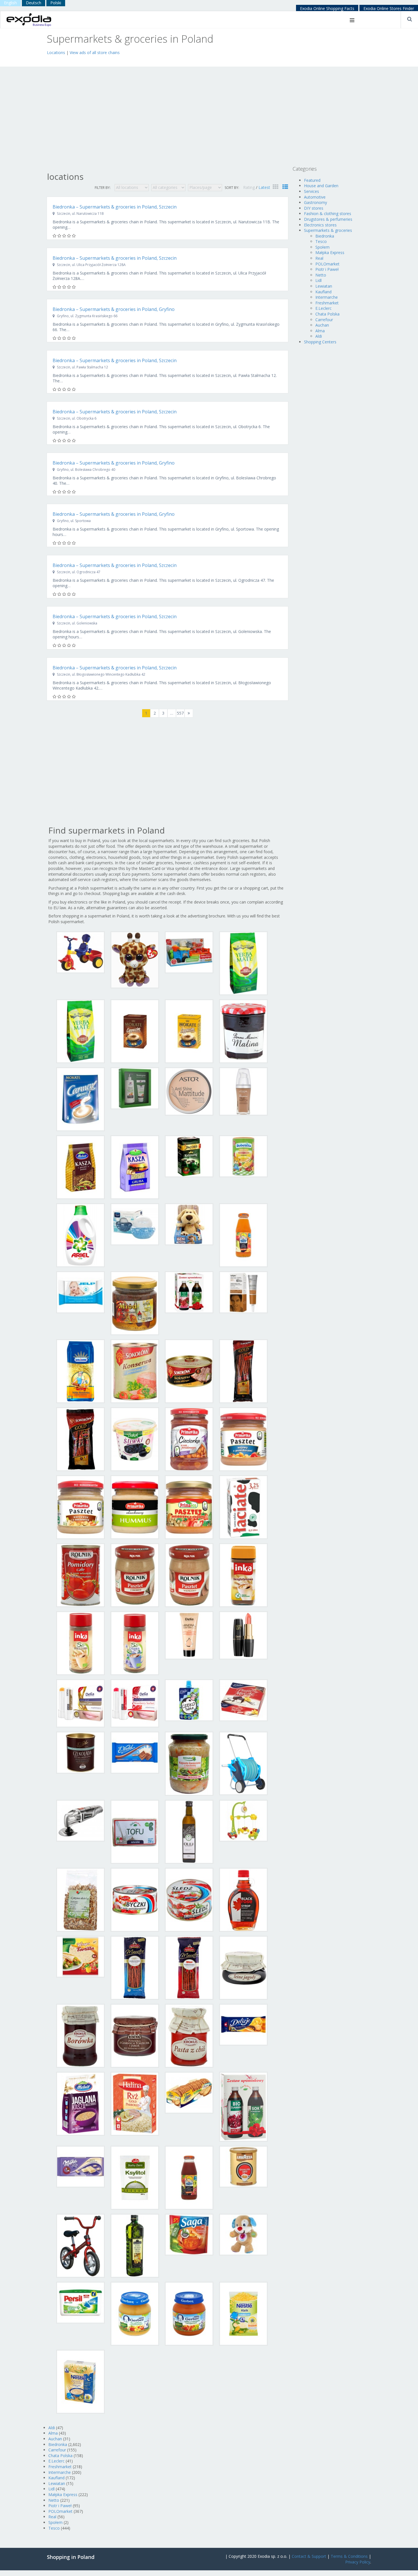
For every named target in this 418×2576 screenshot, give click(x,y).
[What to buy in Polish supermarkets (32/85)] (243, 1439)
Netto (54, 2500)
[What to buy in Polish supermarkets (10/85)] (135, 1088)
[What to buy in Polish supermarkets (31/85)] (189, 1439)
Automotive (315, 197)
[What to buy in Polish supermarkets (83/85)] (189, 2313)
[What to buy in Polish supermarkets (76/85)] (243, 2166)
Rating (250, 187)
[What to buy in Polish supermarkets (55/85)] (189, 1831)
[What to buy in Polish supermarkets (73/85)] (80, 2166)
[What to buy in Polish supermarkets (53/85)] (80, 1820)
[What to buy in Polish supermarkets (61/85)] (80, 1956)
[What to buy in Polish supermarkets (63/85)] (189, 1967)
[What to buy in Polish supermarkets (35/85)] (189, 1507)
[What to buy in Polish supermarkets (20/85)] (243, 1235)
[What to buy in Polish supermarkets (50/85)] (135, 1752)
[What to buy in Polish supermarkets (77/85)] (80, 2245)
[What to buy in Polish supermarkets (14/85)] (135, 1167)
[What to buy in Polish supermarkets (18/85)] (135, 1224)
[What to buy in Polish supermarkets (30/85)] (135, 1439)
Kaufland (56, 2478)
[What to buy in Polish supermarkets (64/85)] (243, 1967)
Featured (312, 180)
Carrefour (57, 2450)
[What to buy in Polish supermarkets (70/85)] (135, 2103)
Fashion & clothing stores (328, 214)
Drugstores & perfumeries (328, 219)
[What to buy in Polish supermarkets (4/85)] (243, 963)
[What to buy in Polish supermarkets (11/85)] (189, 1091)
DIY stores (314, 208)
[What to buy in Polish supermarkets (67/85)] (189, 2035)
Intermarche (60, 2472)
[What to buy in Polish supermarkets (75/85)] (189, 2177)
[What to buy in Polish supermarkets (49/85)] (80, 1752)
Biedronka (58, 2444)
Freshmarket (60, 2467)
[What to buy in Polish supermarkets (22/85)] (135, 1303)
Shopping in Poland (71, 2557)
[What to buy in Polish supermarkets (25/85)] (80, 1371)
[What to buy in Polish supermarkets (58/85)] (135, 1899)
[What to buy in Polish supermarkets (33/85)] (80, 1507)
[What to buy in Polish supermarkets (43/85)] (189, 1635)
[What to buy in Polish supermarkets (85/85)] (80, 2381)
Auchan (55, 2439)
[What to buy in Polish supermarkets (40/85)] (243, 1575)
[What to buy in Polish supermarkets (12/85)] (243, 1091)
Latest (264, 187)
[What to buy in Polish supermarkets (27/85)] (189, 1371)
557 (180, 713)
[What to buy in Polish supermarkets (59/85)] (189, 1899)
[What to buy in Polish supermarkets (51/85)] (189, 1763)
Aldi (52, 2428)
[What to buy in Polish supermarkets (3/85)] (189, 952)
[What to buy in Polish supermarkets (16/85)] (243, 1156)
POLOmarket (60, 2511)
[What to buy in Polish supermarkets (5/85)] (80, 1031)
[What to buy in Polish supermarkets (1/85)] (80, 952)
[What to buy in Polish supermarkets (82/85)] (135, 2313)
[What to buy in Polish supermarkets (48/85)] (243, 1700)
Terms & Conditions (349, 2556)
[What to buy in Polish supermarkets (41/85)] (80, 1643)
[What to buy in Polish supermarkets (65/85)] (80, 2035)
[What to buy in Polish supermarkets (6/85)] (135, 1031)
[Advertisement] (113, 60)
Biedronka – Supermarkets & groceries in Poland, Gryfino (114, 309)
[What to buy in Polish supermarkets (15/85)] (189, 1156)
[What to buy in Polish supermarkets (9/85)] (80, 1099)
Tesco (54, 2528)
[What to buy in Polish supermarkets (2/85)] (135, 959)
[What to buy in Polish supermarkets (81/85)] (80, 2302)
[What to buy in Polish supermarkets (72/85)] (243, 2106)
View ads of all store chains (95, 52)
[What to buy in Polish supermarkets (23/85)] (189, 1292)
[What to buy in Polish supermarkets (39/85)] (189, 1575)
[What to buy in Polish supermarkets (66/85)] (135, 2035)
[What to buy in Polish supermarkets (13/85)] (80, 1167)
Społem (55, 2522)
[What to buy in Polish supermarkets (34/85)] (135, 1507)
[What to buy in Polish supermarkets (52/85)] (243, 1763)
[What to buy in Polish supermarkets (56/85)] (243, 1820)
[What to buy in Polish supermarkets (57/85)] (80, 1899)
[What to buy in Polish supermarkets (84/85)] (243, 2313)
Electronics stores (320, 225)
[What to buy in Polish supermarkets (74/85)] (135, 2177)
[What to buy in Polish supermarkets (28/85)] (243, 1371)
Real (52, 2517)
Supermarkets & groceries (328, 230)
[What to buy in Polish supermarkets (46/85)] (135, 1703)
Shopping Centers (320, 342)
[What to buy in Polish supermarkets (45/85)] (80, 1703)
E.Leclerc (56, 2461)
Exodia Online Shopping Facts (327, 8)
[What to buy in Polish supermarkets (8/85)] (243, 1031)
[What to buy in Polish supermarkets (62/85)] (135, 1967)
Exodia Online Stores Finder (389, 8)
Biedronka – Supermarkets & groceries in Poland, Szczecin (115, 207)
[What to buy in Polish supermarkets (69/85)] (80, 2103)
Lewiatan (57, 2483)
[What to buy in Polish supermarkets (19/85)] (189, 1224)
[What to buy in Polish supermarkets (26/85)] (135, 1371)
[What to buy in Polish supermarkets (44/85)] (243, 1635)
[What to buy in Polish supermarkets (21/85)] (80, 1292)
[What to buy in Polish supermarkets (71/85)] (189, 2092)
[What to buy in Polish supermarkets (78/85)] (135, 2245)
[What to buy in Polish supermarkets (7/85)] (189, 1031)
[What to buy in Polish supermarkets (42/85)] (135, 1643)
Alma (53, 2433)
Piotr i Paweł (60, 2506)
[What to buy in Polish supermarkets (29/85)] (80, 1439)
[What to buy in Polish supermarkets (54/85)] (135, 1831)
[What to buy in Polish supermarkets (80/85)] (243, 2234)
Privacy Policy (358, 2562)
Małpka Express (63, 2494)
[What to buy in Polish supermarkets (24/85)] (243, 1292)
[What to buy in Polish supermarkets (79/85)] (189, 2234)
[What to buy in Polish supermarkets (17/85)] (80, 1235)
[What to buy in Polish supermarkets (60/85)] (243, 1899)
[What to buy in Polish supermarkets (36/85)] (243, 1507)
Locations (56, 52)
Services (312, 191)
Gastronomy (315, 202)
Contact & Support (309, 2556)
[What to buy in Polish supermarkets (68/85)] (243, 2024)
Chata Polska (60, 2456)
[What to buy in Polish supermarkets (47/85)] (189, 1700)
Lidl (51, 2489)
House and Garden (321, 186)
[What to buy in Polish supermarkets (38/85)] (135, 1575)
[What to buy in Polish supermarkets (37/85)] (80, 1575)
